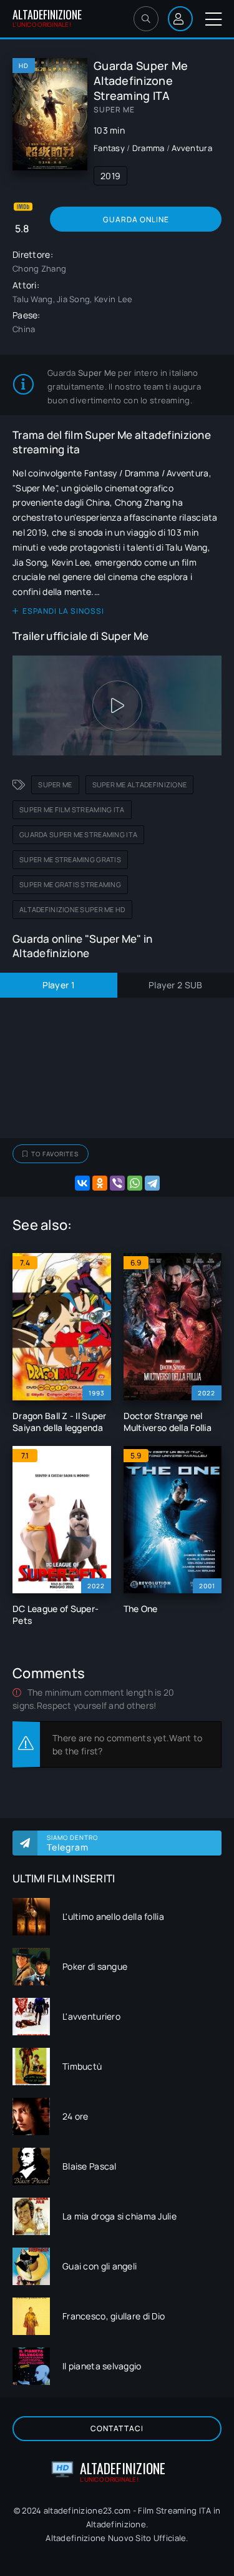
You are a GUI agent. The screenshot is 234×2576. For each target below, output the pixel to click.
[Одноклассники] (100, 1183)
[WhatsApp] (135, 1183)
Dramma (149, 148)
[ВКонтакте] (82, 1183)
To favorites (55, 1154)
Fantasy (109, 148)
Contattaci (117, 2428)
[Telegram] (152, 1183)
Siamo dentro (72, 1843)
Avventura (192, 148)
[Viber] (117, 1183)
